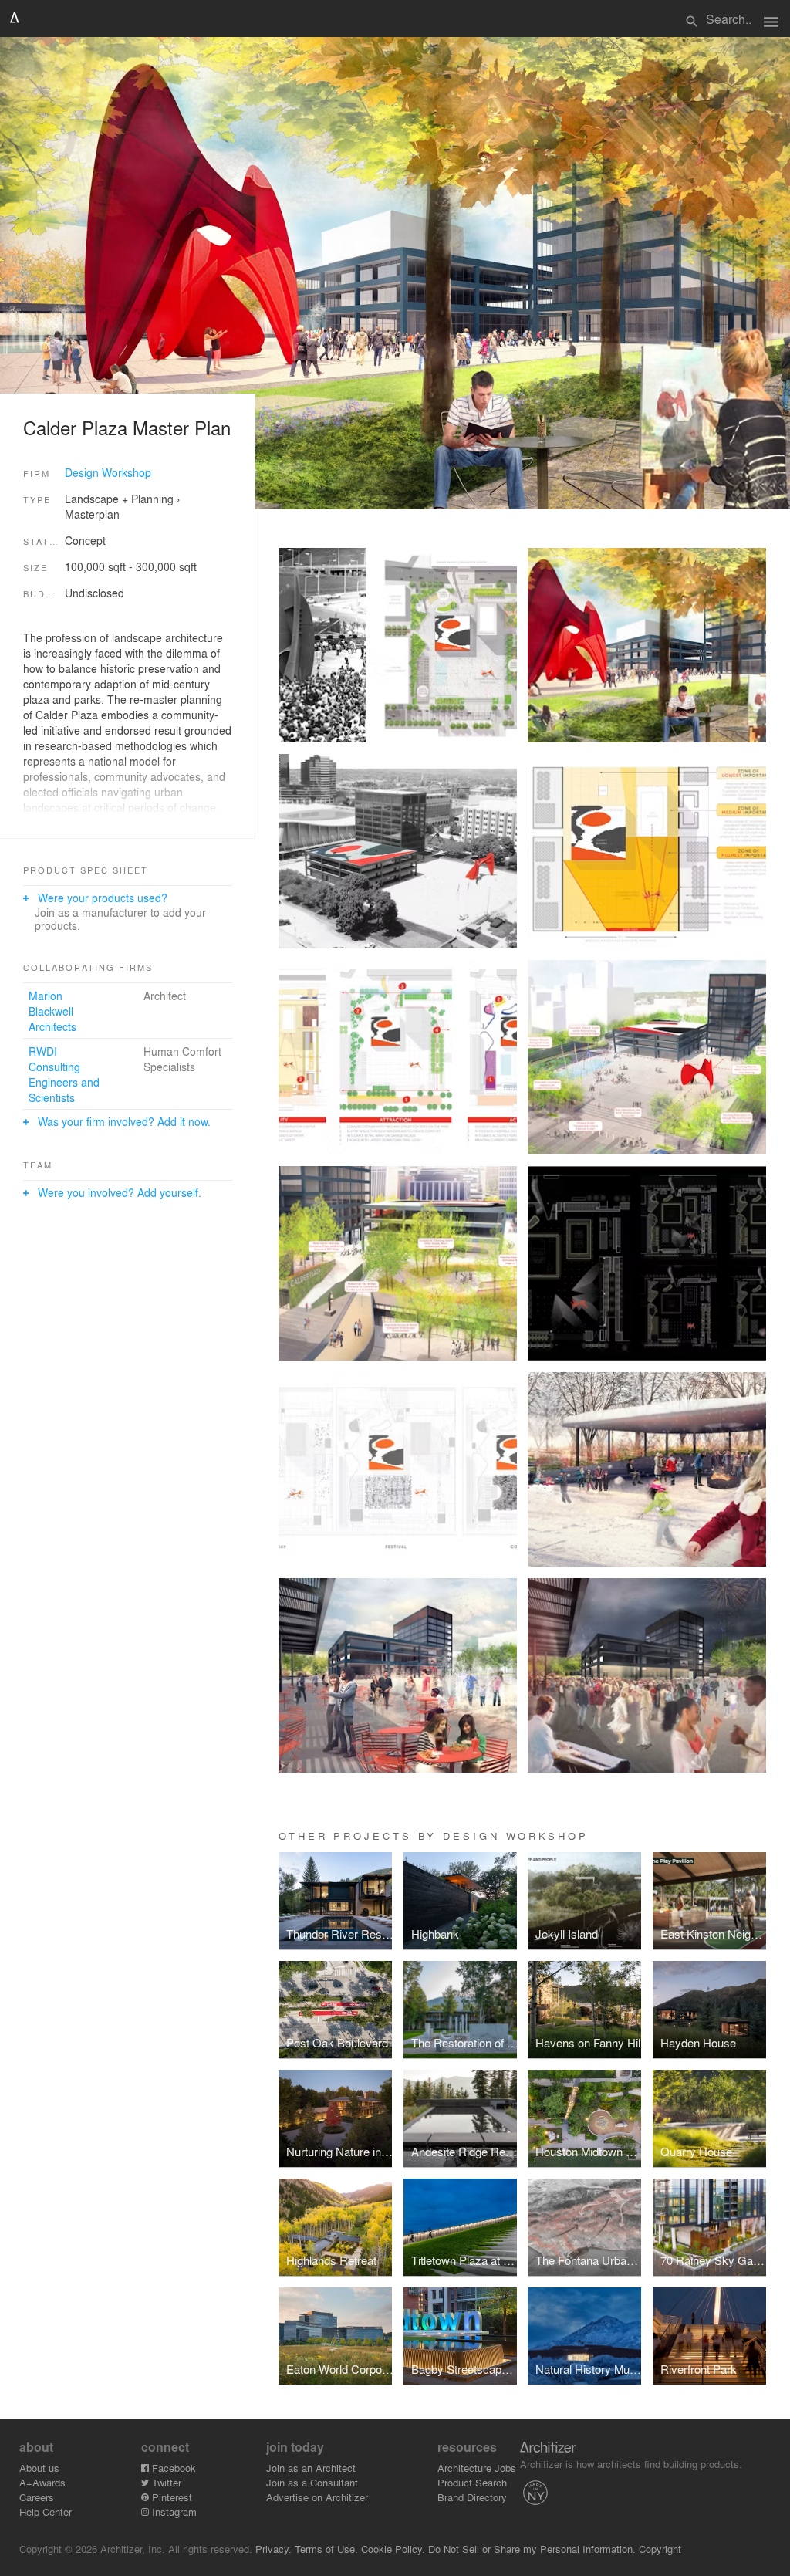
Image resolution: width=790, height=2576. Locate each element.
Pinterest (170, 2497)
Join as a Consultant (312, 2482)
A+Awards (42, 2482)
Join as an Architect (311, 2468)
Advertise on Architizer (317, 2497)
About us (39, 2468)
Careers (37, 2497)
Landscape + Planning (119, 499)
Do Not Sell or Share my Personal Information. (532, 2549)
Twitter (165, 2482)
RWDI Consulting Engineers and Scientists (64, 1074)
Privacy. (273, 2549)
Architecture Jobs (477, 2468)
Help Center (46, 2512)
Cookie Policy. (393, 2549)
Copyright (660, 2549)
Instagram (173, 2512)
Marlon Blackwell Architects (52, 1011)
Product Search (472, 2482)
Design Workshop (108, 472)
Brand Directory (472, 2497)
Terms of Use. (326, 2549)
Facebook (172, 2468)
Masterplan (92, 514)
